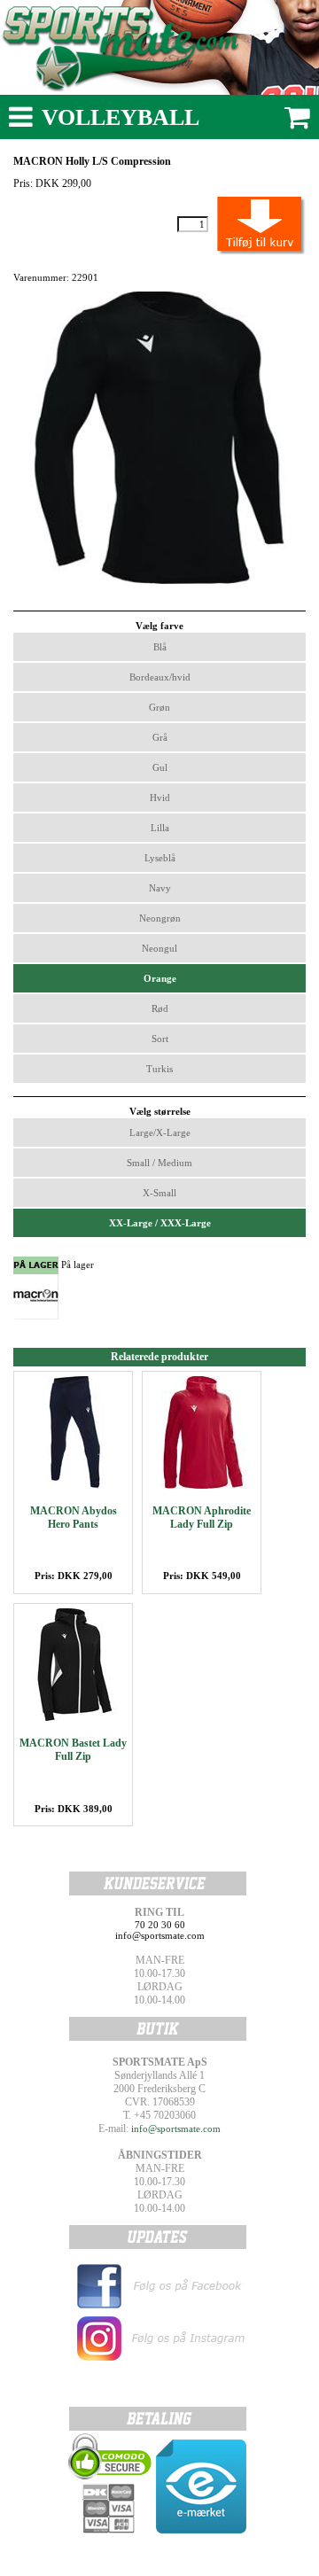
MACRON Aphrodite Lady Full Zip (202, 1518)
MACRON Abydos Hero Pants (74, 1518)
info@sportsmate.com (176, 2129)
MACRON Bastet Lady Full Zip (73, 1750)
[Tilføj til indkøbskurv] (241, 224)
